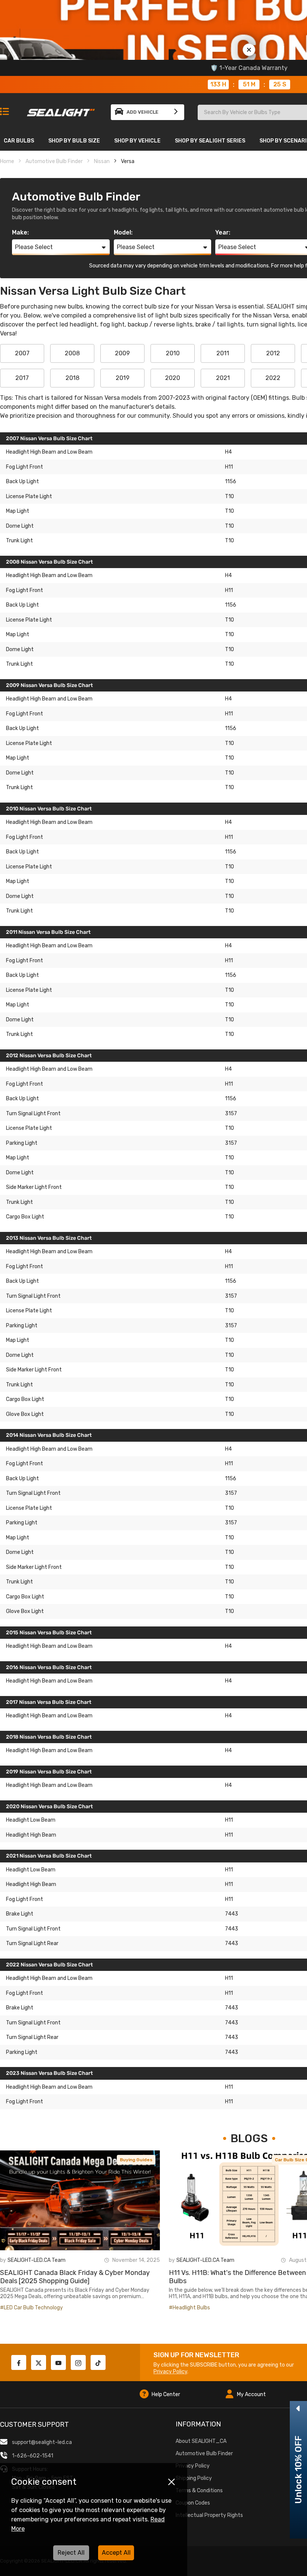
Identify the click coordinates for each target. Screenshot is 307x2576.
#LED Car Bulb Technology (31, 2308)
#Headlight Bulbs (189, 2308)
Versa (128, 161)
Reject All (71, 2553)
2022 (273, 378)
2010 (173, 353)
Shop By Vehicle (137, 141)
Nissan (102, 161)
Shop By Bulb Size (74, 141)
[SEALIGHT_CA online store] (61, 109)
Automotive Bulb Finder (54, 161)
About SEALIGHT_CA (201, 2441)
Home (7, 161)
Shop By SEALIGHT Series (210, 141)
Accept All (116, 2553)
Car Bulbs (19, 141)
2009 (122, 353)
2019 (123, 378)
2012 (273, 353)
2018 (72, 378)
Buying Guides (136, 2160)
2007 (22, 353)
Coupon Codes (193, 2503)
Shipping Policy (194, 2478)
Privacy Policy (170, 2372)
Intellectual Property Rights (209, 2515)
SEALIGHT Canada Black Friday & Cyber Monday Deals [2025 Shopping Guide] (75, 2277)
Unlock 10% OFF (298, 2470)
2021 (223, 378)
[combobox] (61, 247)
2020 (173, 378)
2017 (22, 378)
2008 (72, 353)
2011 (223, 353)
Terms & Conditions (199, 2491)
